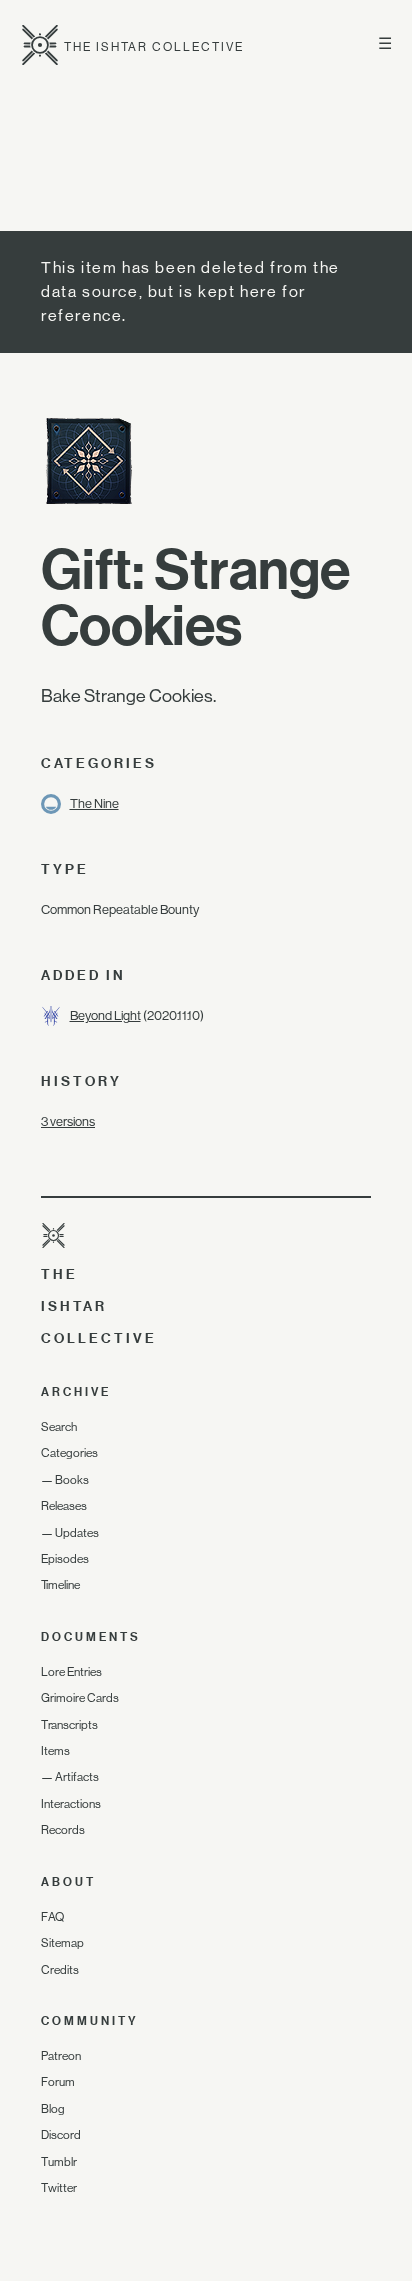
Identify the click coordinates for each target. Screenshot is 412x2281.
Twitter (59, 2188)
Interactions (71, 1804)
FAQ (52, 1917)
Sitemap (62, 1943)
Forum (58, 2082)
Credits (60, 1970)
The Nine (94, 803)
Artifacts (77, 1777)
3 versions (68, 1121)
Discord (61, 2135)
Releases (64, 1506)
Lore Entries (71, 1672)
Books (72, 1480)
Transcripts (69, 1725)
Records (63, 1830)
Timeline (60, 1585)
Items (55, 1751)
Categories (69, 1453)
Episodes (65, 1559)
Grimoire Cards (80, 1698)
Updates (77, 1533)
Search (59, 1427)
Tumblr (59, 2162)
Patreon (61, 2056)
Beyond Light (105, 1015)
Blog (53, 2109)
